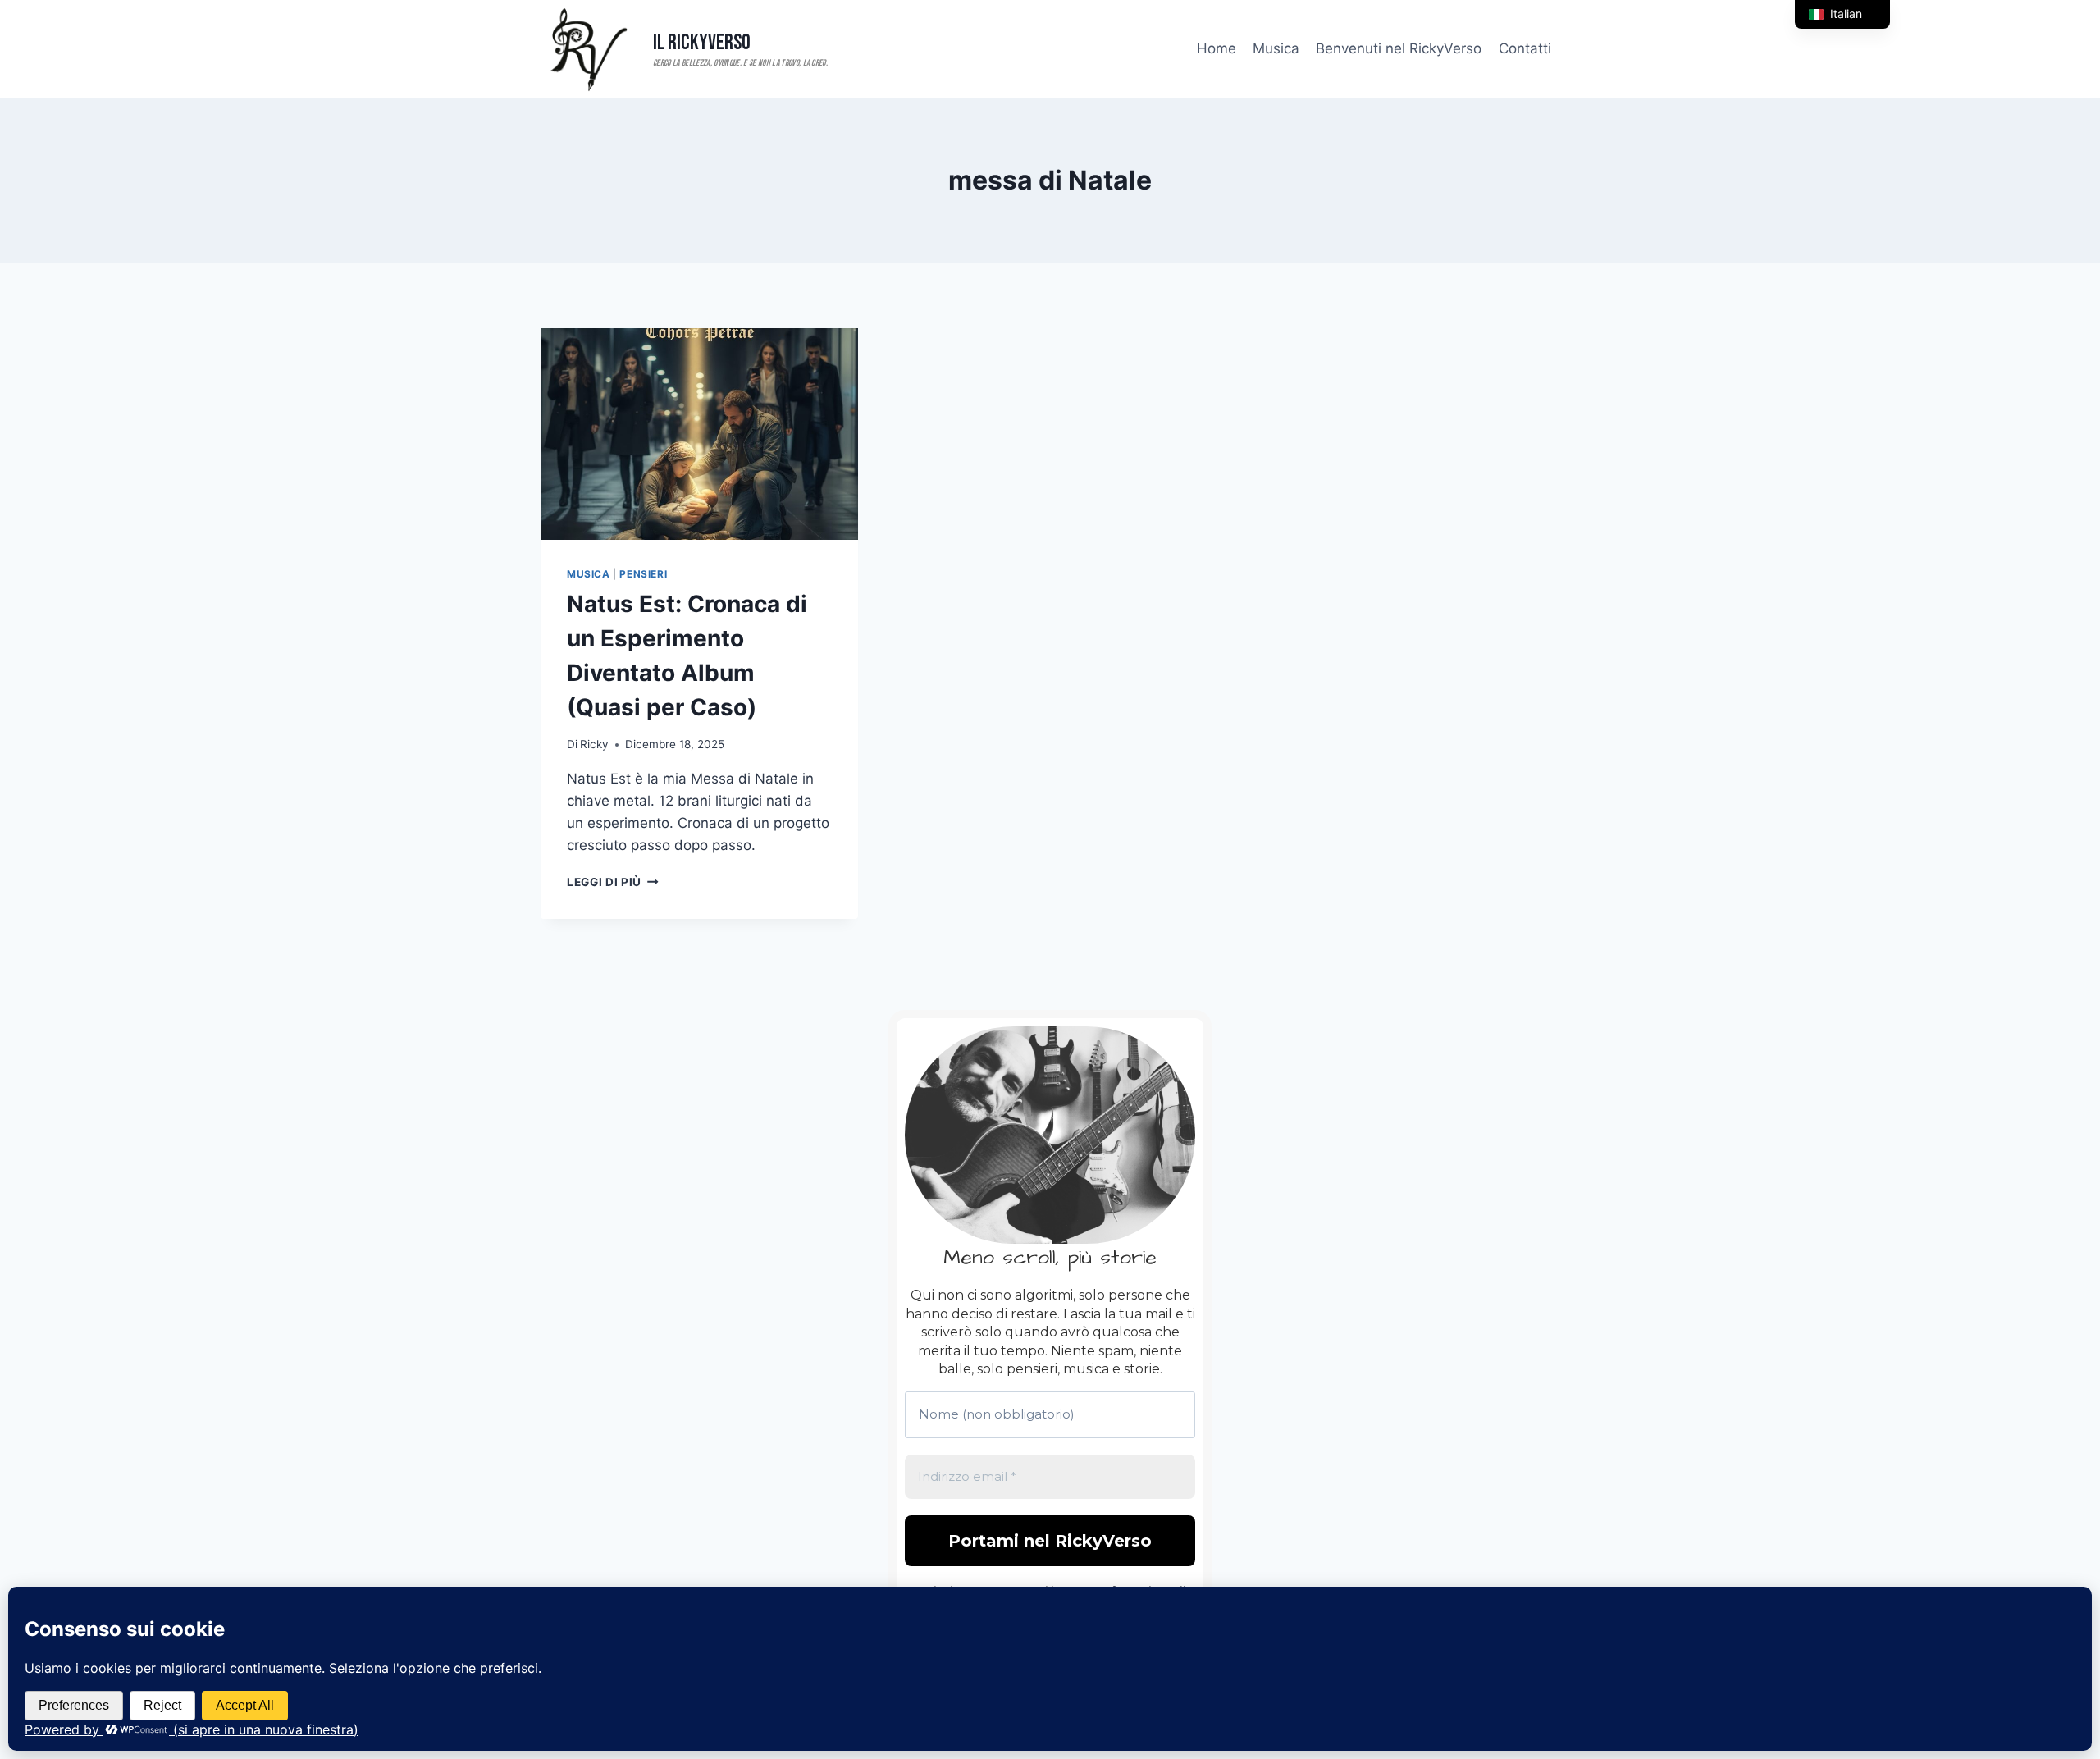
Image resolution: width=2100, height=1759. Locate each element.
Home (1217, 48)
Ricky (594, 744)
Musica (1276, 48)
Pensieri (643, 574)
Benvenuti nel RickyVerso (1399, 48)
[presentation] (699, 434)
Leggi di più (613, 882)
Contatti (1525, 48)
